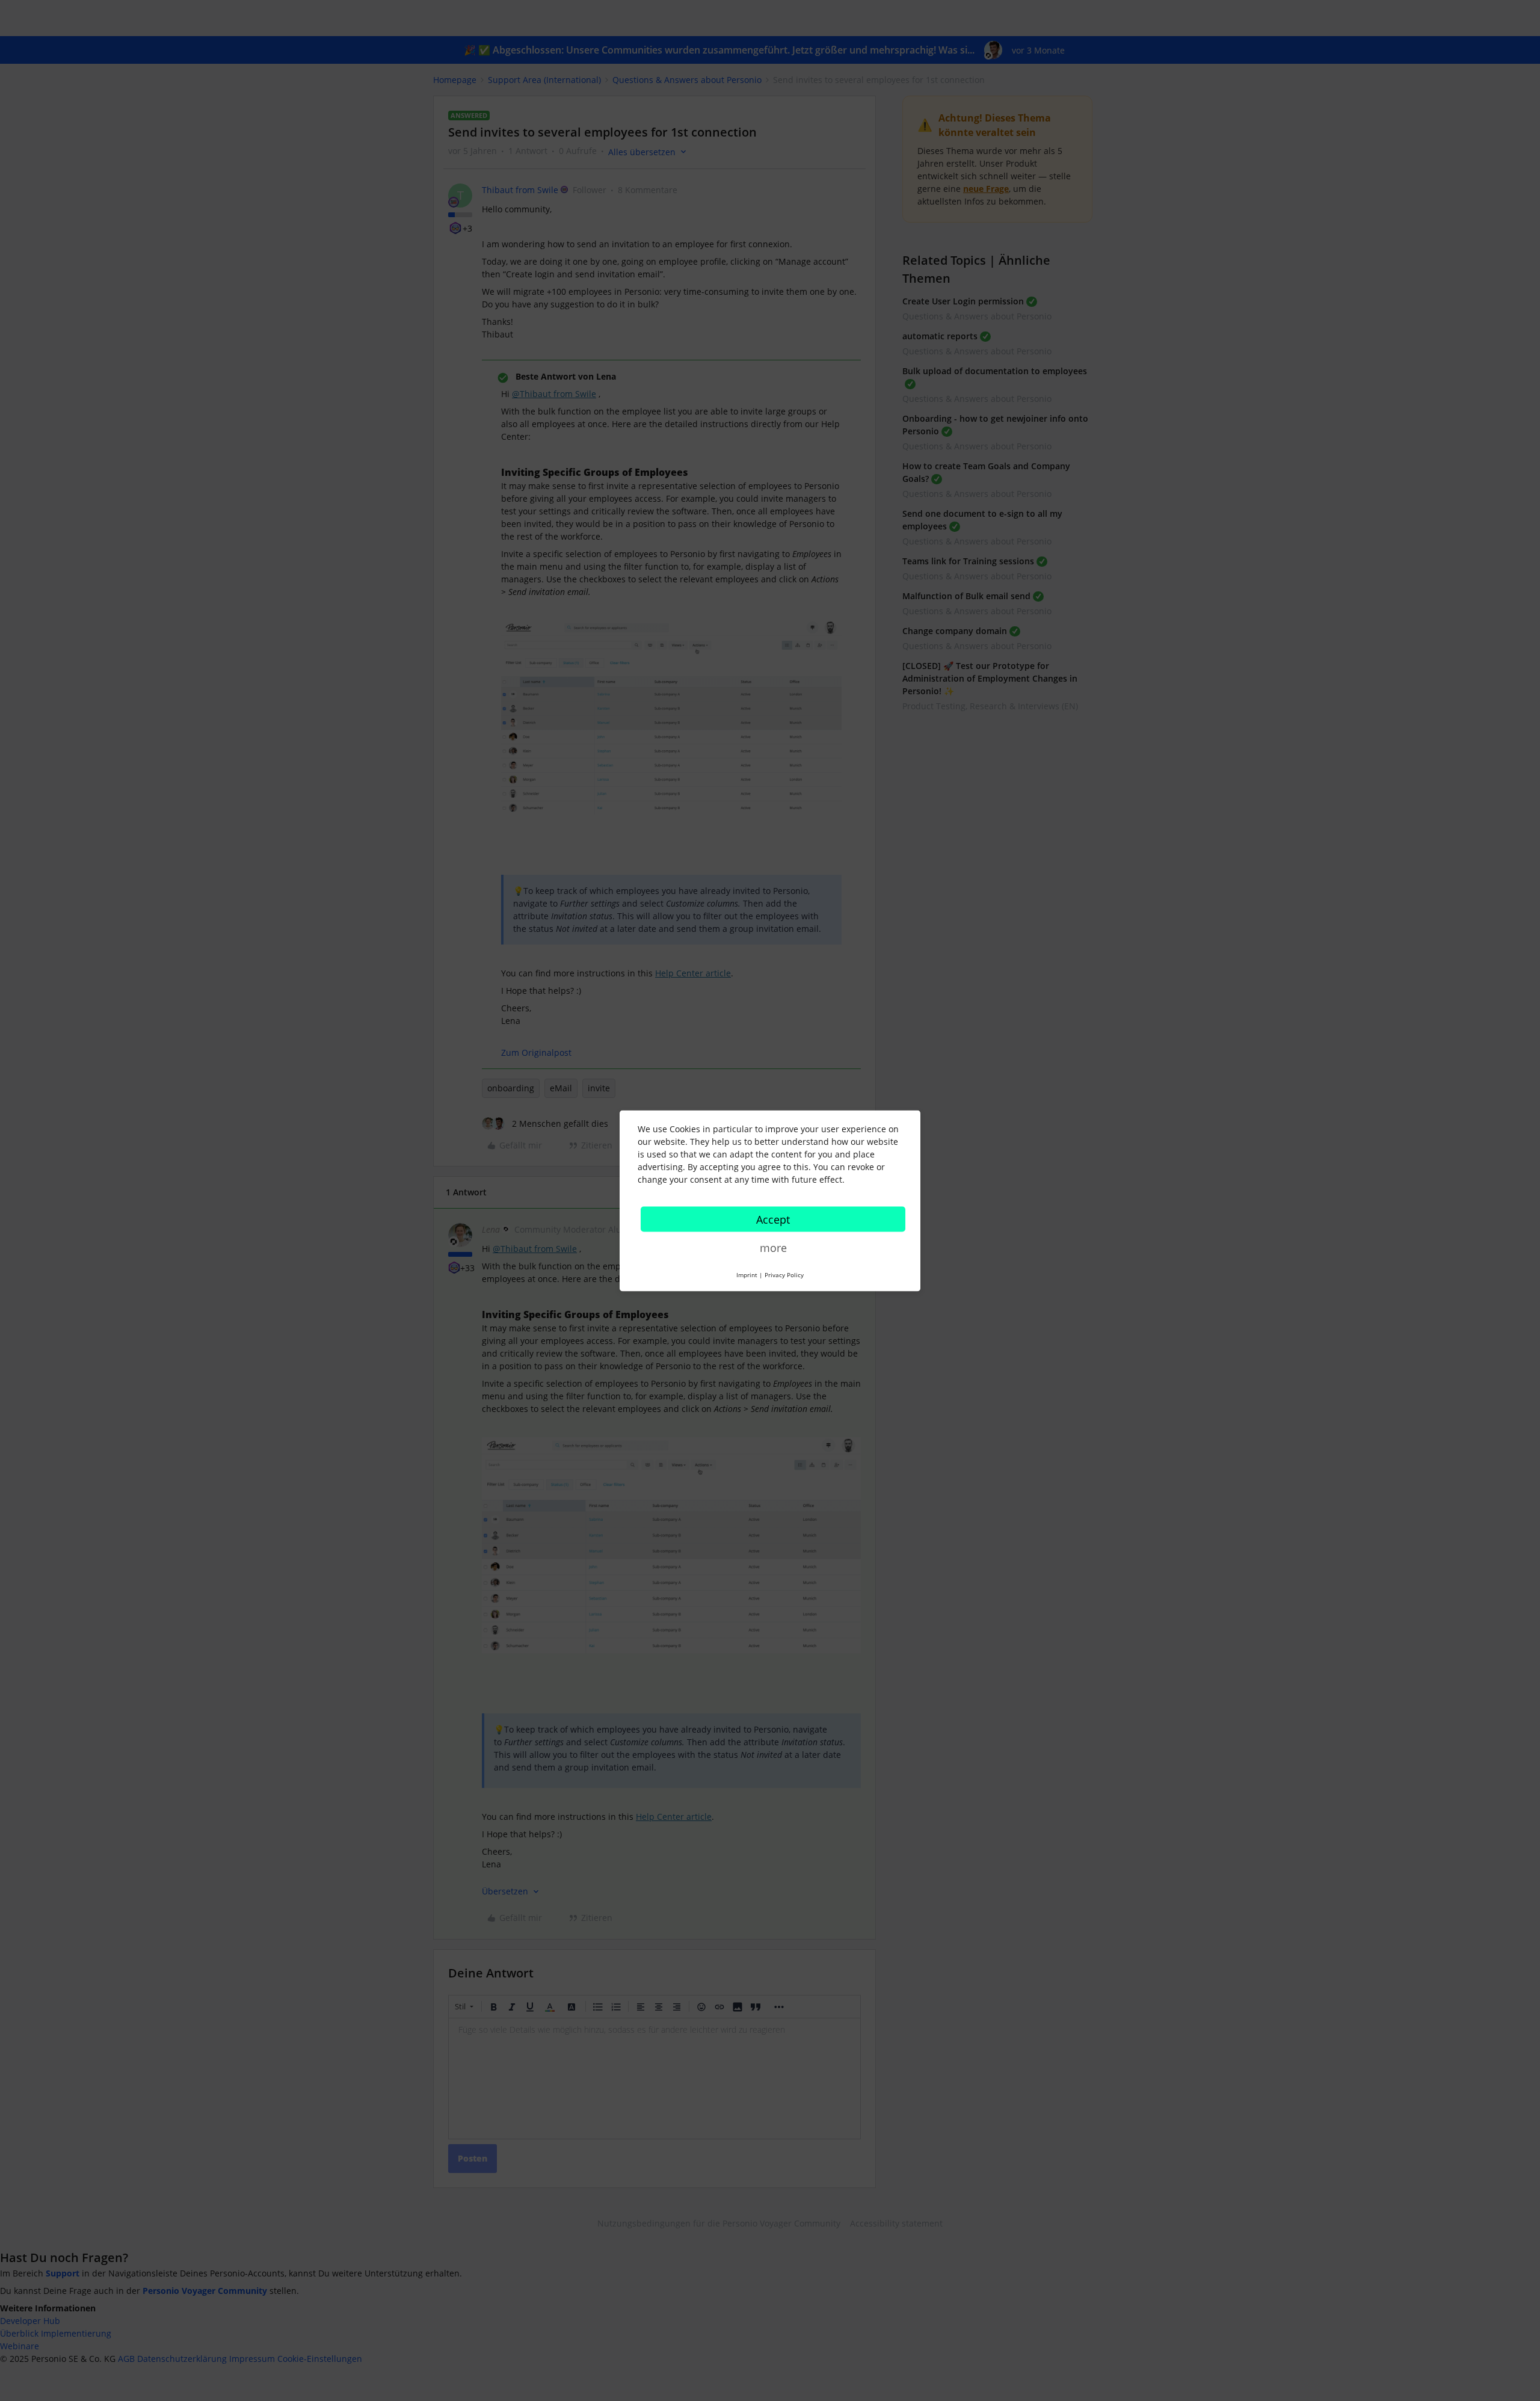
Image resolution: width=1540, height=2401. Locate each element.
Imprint (747, 1274)
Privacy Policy (784, 1274)
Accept (773, 1219)
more (773, 1247)
